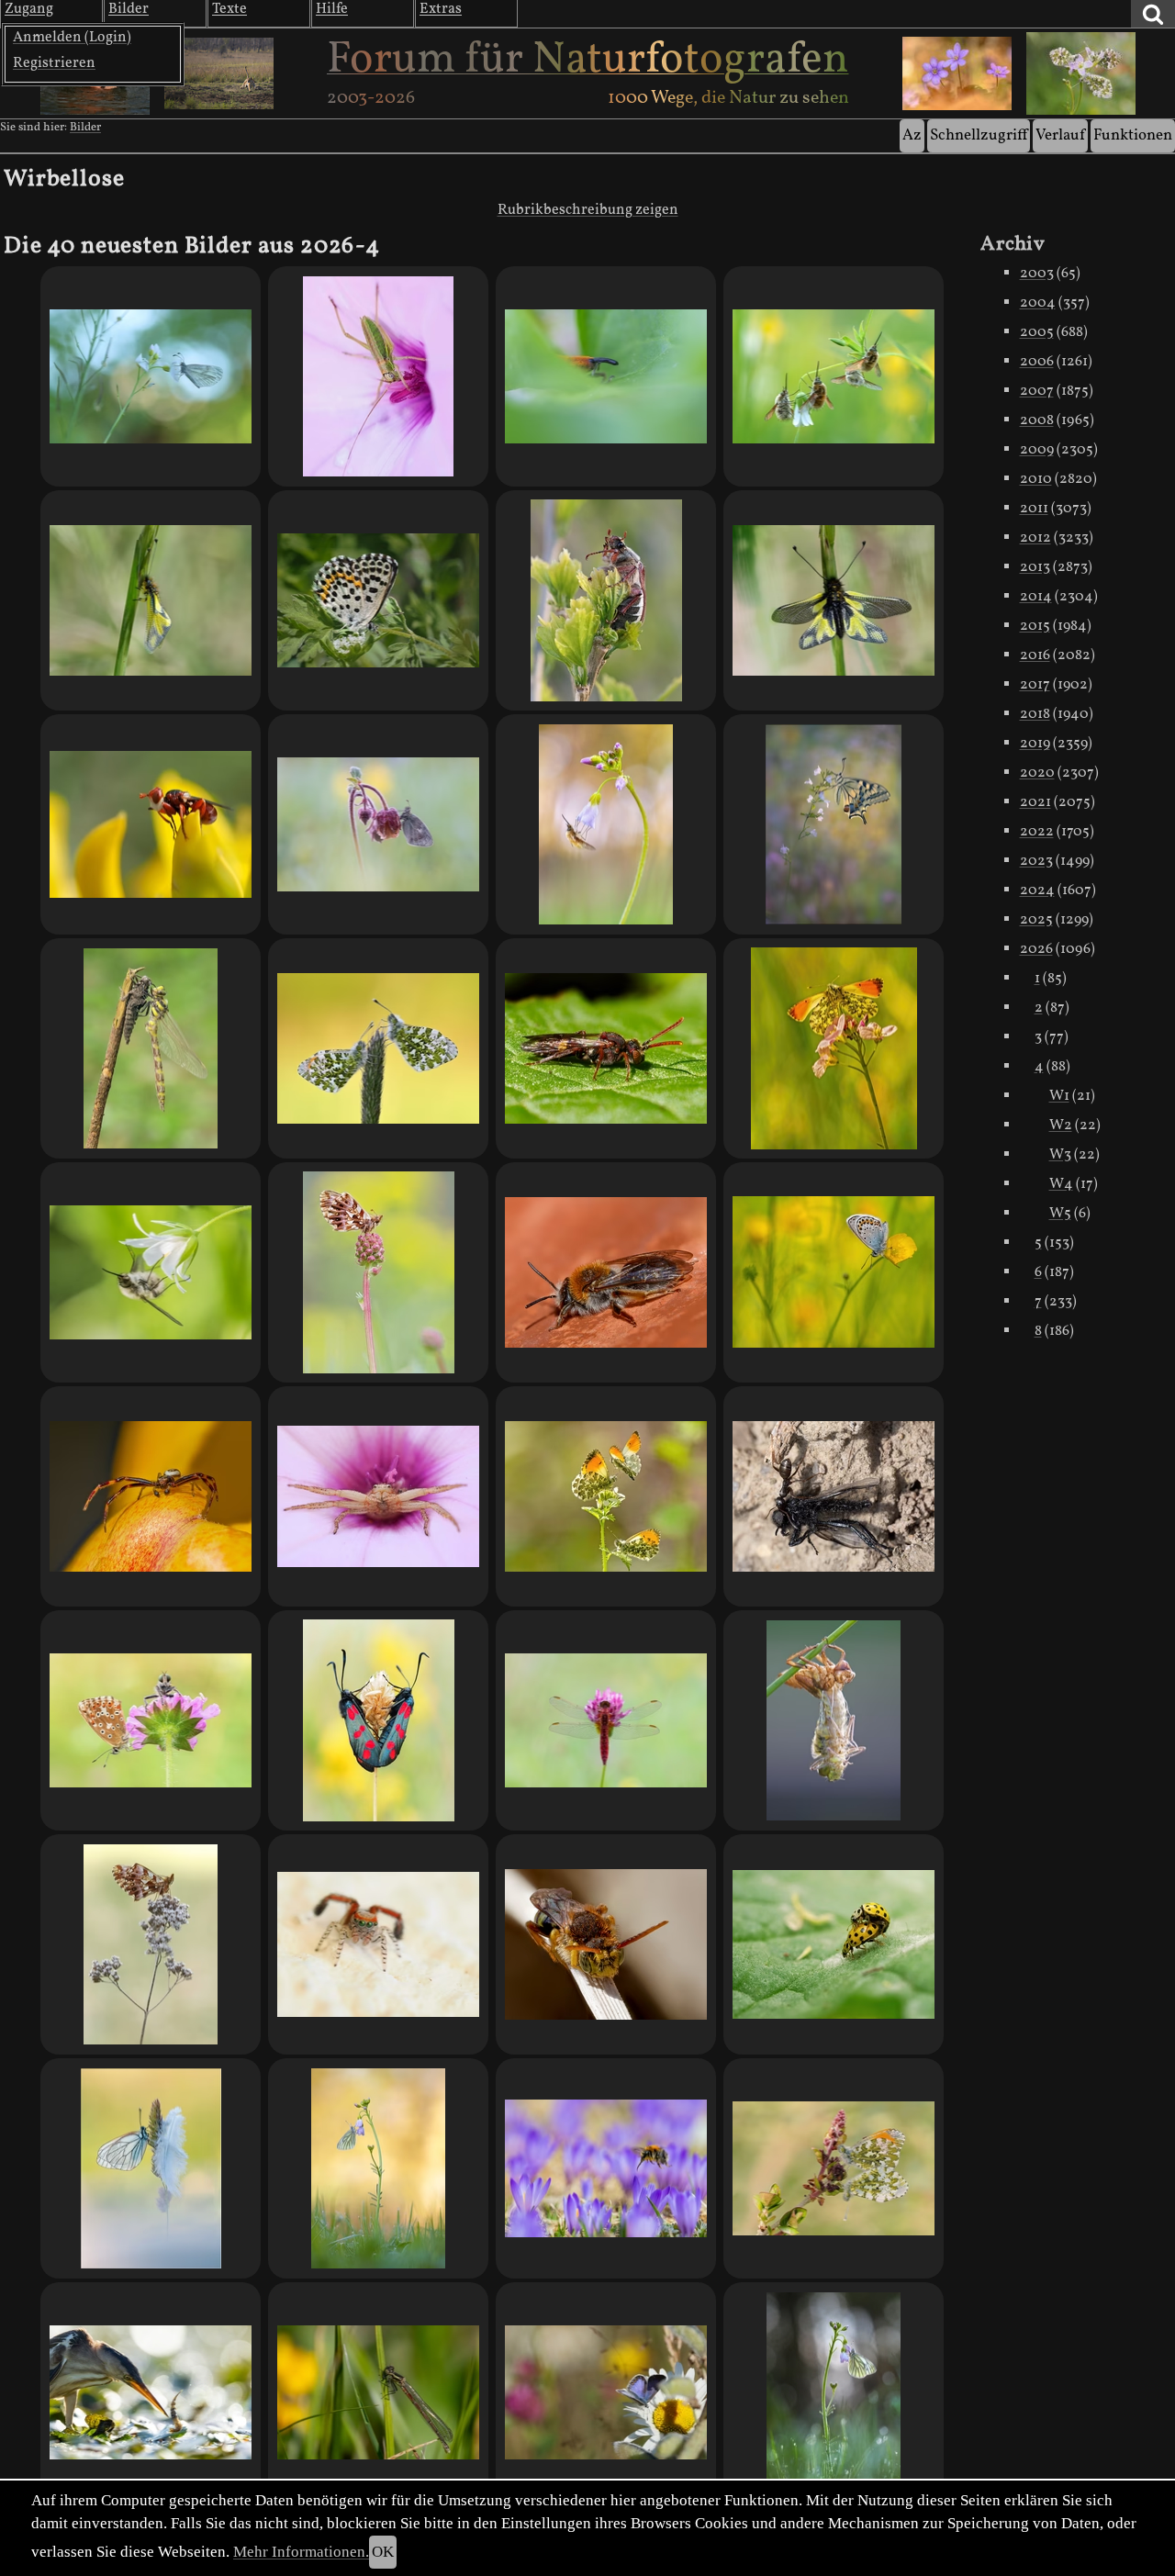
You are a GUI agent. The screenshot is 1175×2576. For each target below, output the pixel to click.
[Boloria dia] (378, 1272)
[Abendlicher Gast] (151, 376)
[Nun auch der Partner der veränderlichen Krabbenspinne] (151, 1496)
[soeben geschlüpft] (834, 1720)
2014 (1036, 597)
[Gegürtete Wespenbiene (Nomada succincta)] (606, 1944)
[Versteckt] (606, 376)
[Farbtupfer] (606, 2392)
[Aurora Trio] (606, 1496)
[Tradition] (834, 2392)
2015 (1035, 626)
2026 (1036, 949)
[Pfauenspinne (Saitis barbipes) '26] (378, 1944)
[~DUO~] (378, 1048)
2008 (1037, 420)
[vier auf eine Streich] (834, 376)
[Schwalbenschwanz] (834, 824)
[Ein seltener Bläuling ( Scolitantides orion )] (378, 600)
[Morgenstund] (378, 2168)
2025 (1036, 920)
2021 (1035, 802)
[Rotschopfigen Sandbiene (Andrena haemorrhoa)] (606, 1272)
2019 (1035, 744)
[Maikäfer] (606, 600)
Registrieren (54, 63)
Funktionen (1133, 135)
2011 (1034, 509)
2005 (1037, 332)
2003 (1037, 274)
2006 (1037, 362)
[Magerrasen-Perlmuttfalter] (151, 1944)
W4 (1061, 1184)
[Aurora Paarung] (834, 2168)
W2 (1061, 1126)
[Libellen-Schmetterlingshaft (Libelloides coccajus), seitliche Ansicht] (151, 600)
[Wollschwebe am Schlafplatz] (151, 1272)
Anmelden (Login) (72, 38)
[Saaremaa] (378, 1720)
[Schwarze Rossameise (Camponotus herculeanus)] (834, 1496)
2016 (1035, 655)
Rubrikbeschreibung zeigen (588, 210)
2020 (1037, 773)
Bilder (85, 128)
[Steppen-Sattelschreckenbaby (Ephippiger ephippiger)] (378, 376)
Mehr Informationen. (301, 2552)
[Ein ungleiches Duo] (151, 1720)
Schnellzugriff (979, 135)
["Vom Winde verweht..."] (151, 2168)
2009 (1037, 450)
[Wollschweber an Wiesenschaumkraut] (606, 824)
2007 (1037, 391)
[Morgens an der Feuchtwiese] (378, 824)
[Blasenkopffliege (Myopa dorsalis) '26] (151, 824)
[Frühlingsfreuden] (834, 1272)
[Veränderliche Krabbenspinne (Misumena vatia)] (378, 1496)
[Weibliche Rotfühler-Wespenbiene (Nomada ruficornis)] (606, 1048)
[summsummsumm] (606, 2168)
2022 (1037, 832)
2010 (1036, 479)
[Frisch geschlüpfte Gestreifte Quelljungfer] (151, 1048)
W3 (1060, 1155)
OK (383, 2552)
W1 (1059, 1096)
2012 (1035, 538)
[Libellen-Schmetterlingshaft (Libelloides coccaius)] (834, 600)
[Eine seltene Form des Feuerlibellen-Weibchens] (606, 1720)
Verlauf (1060, 135)
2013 (1035, 567)
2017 (1035, 685)
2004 (1038, 303)
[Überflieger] (834, 1048)
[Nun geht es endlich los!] (378, 2392)
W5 (1060, 1214)
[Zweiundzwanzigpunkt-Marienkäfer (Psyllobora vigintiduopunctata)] (834, 1944)
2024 (1037, 890)
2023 (1036, 861)
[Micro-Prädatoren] (151, 2392)
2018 (1035, 714)
